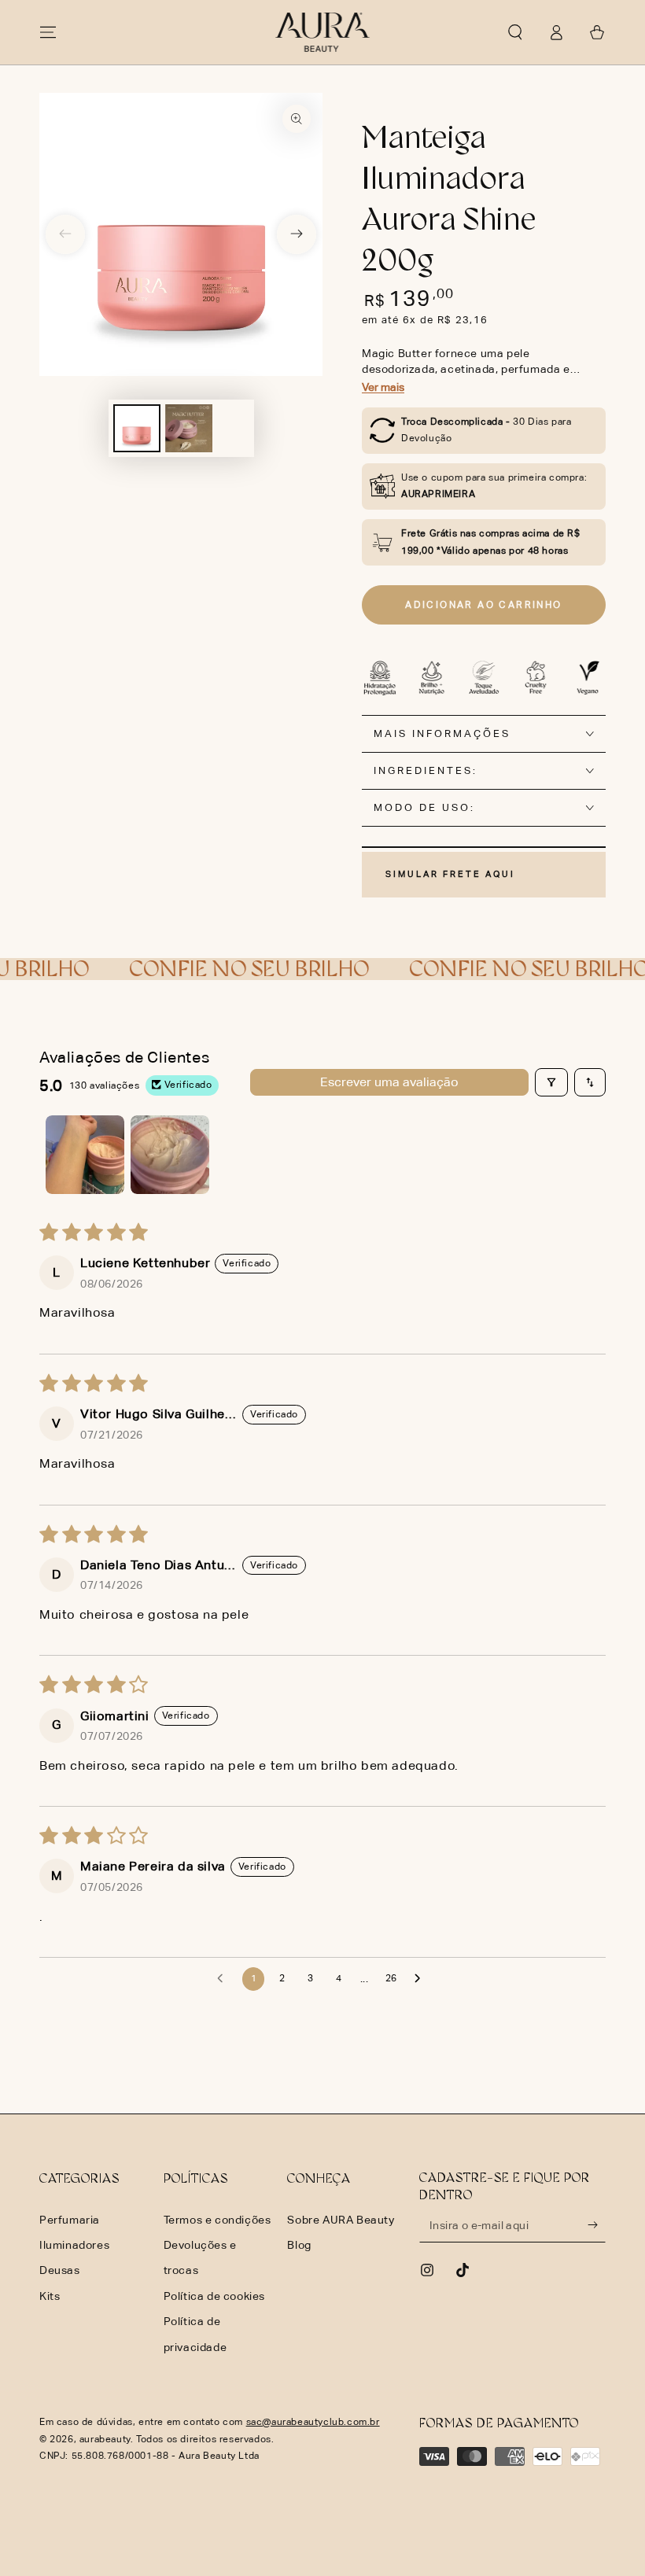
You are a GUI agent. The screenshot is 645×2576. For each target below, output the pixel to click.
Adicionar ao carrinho (483, 605)
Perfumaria (70, 2220)
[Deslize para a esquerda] (65, 234)
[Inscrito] (597, 2224)
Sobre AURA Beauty (341, 2220)
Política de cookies (214, 2296)
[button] (515, 32)
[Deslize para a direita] (297, 234)
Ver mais (383, 387)
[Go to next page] (422, 1979)
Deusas (60, 2270)
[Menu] (48, 32)
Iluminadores (74, 2245)
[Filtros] (551, 1082)
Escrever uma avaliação (389, 1082)
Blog (299, 2245)
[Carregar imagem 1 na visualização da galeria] (137, 428)
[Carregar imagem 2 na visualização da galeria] (189, 428)
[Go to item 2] (170, 1155)
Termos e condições (217, 2220)
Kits (50, 2296)
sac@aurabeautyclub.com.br (313, 2422)
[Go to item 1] (85, 1155)
